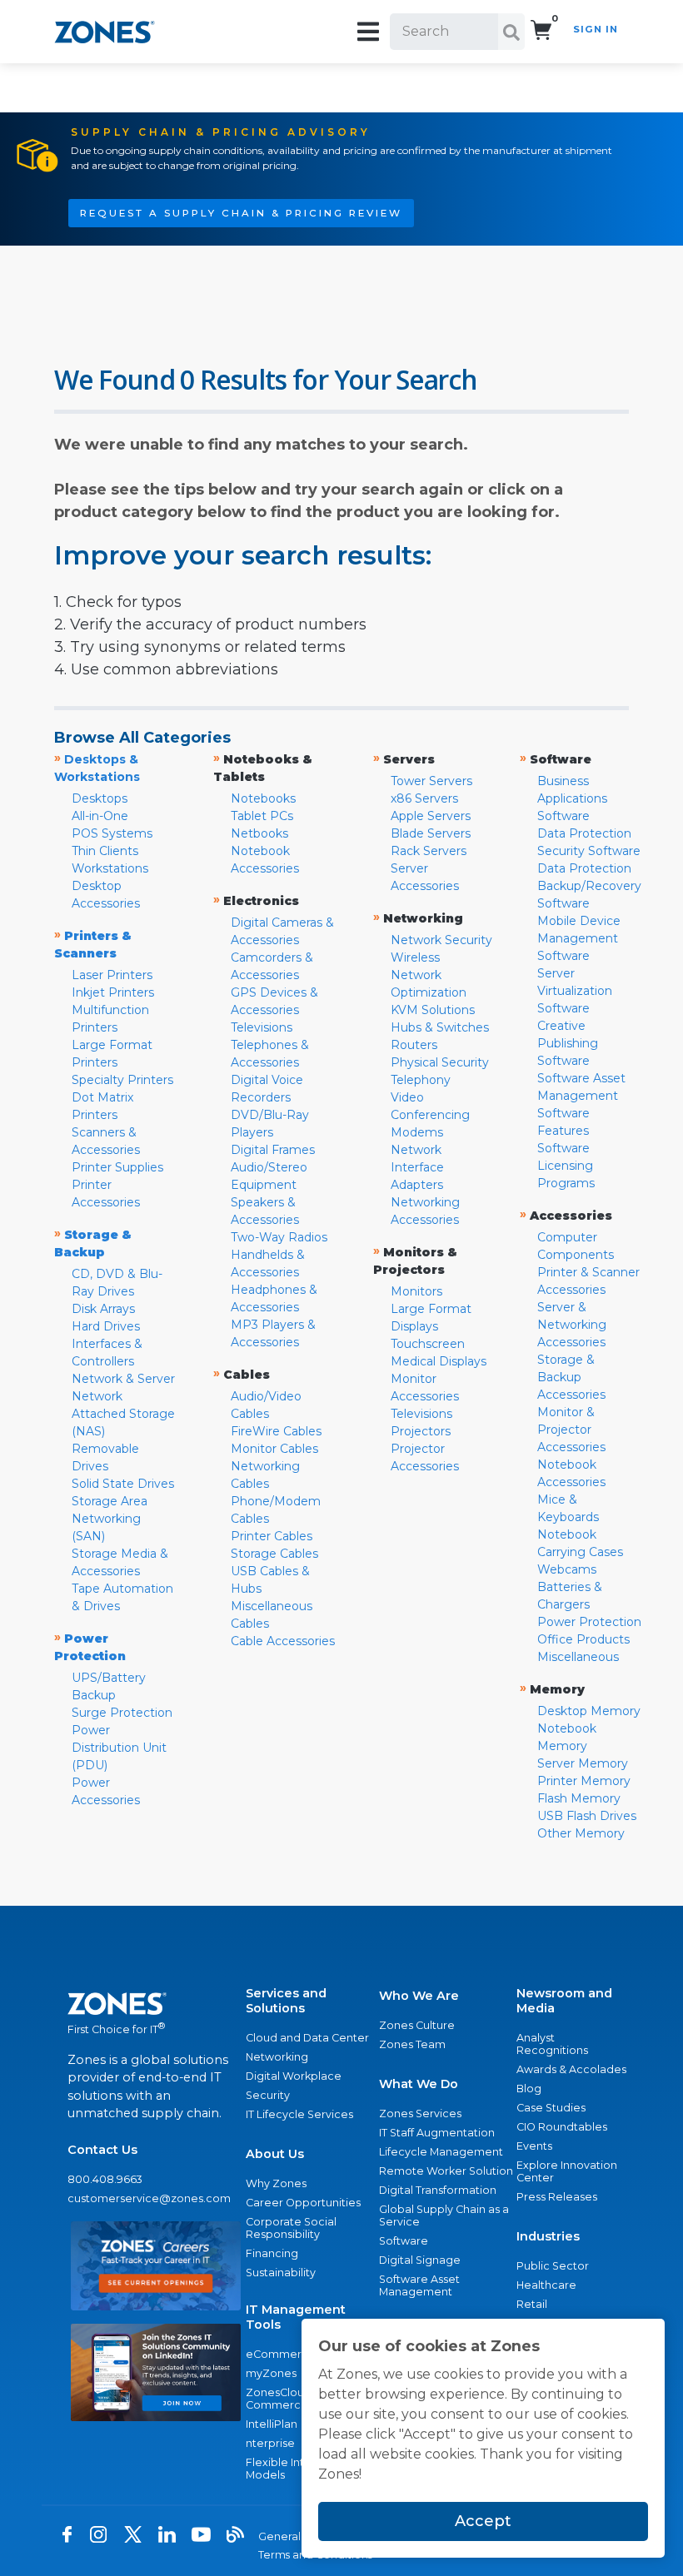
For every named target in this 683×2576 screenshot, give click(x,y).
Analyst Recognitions (552, 2044)
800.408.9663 (105, 2179)
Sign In (596, 29)
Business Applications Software (572, 798)
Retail (532, 2304)
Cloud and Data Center (307, 2038)
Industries (548, 2236)
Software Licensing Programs (566, 1166)
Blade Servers (431, 833)
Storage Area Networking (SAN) (110, 1519)
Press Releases (557, 2197)
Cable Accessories (283, 1641)
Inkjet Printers (113, 992)
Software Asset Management (419, 2285)
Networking (277, 2057)
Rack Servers (429, 851)
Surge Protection (122, 1713)
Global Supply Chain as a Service (444, 2215)
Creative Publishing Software (568, 1043)
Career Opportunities (303, 2203)
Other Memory (581, 1833)
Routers (414, 1045)
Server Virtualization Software (575, 991)
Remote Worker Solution (446, 2171)
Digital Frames (273, 1150)
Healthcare (546, 2285)
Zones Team (412, 2044)
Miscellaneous (578, 1657)
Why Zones (276, 2183)
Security (268, 2095)
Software (404, 2241)
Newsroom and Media (564, 2001)
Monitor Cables (274, 1449)
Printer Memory (584, 1781)
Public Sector (553, 2266)
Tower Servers (431, 781)
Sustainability (281, 2273)
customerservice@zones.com (149, 2198)
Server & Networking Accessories (572, 1325)
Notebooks (263, 798)
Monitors (416, 1291)
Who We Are (419, 1996)
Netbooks (259, 833)
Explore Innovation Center (567, 2171)
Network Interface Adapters (417, 1167)
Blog (529, 2089)
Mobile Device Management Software (579, 938)
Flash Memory (579, 1798)
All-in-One (100, 816)
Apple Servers (431, 816)
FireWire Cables (276, 1431)
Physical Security (440, 1062)
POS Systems (112, 833)
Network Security (441, 940)
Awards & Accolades (571, 2069)
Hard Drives (106, 1326)
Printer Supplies (117, 1167)
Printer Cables (272, 1536)
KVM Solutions (433, 1010)
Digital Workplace (294, 2076)
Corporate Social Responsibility (291, 2228)
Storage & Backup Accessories (571, 1377)
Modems (417, 1132)
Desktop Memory (589, 1711)
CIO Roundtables (562, 2127)
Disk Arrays (103, 1309)
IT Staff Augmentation (437, 2133)
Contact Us (102, 2150)
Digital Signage (420, 2260)
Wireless (415, 957)
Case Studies (551, 2108)
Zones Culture (417, 2025)
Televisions (262, 1027)
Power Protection (589, 1622)
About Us (275, 2154)
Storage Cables (274, 1554)
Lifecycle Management (441, 2152)
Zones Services (420, 2114)
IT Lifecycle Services (299, 2114)
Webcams (567, 1569)
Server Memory (583, 1763)
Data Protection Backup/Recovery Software (589, 886)
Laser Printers (112, 975)
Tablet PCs (262, 816)
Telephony (421, 1080)
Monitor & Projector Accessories (571, 1430)
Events (534, 2146)
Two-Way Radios (279, 1237)
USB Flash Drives (587, 1816)
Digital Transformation (438, 2190)
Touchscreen (428, 1344)
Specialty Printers (122, 1080)
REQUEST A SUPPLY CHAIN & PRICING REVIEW (241, 213)
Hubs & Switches (440, 1027)
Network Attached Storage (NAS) (123, 1414)
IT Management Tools (296, 2317)
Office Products (583, 1639)
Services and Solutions (286, 2001)
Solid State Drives (123, 1484)
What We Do (419, 2084)
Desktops (100, 798)
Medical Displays (439, 1361)
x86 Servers (424, 798)
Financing (272, 2253)
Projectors (421, 1431)
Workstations (110, 868)
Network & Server (123, 1379)
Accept (483, 2521)
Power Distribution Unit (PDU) (119, 1748)
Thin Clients (105, 851)
